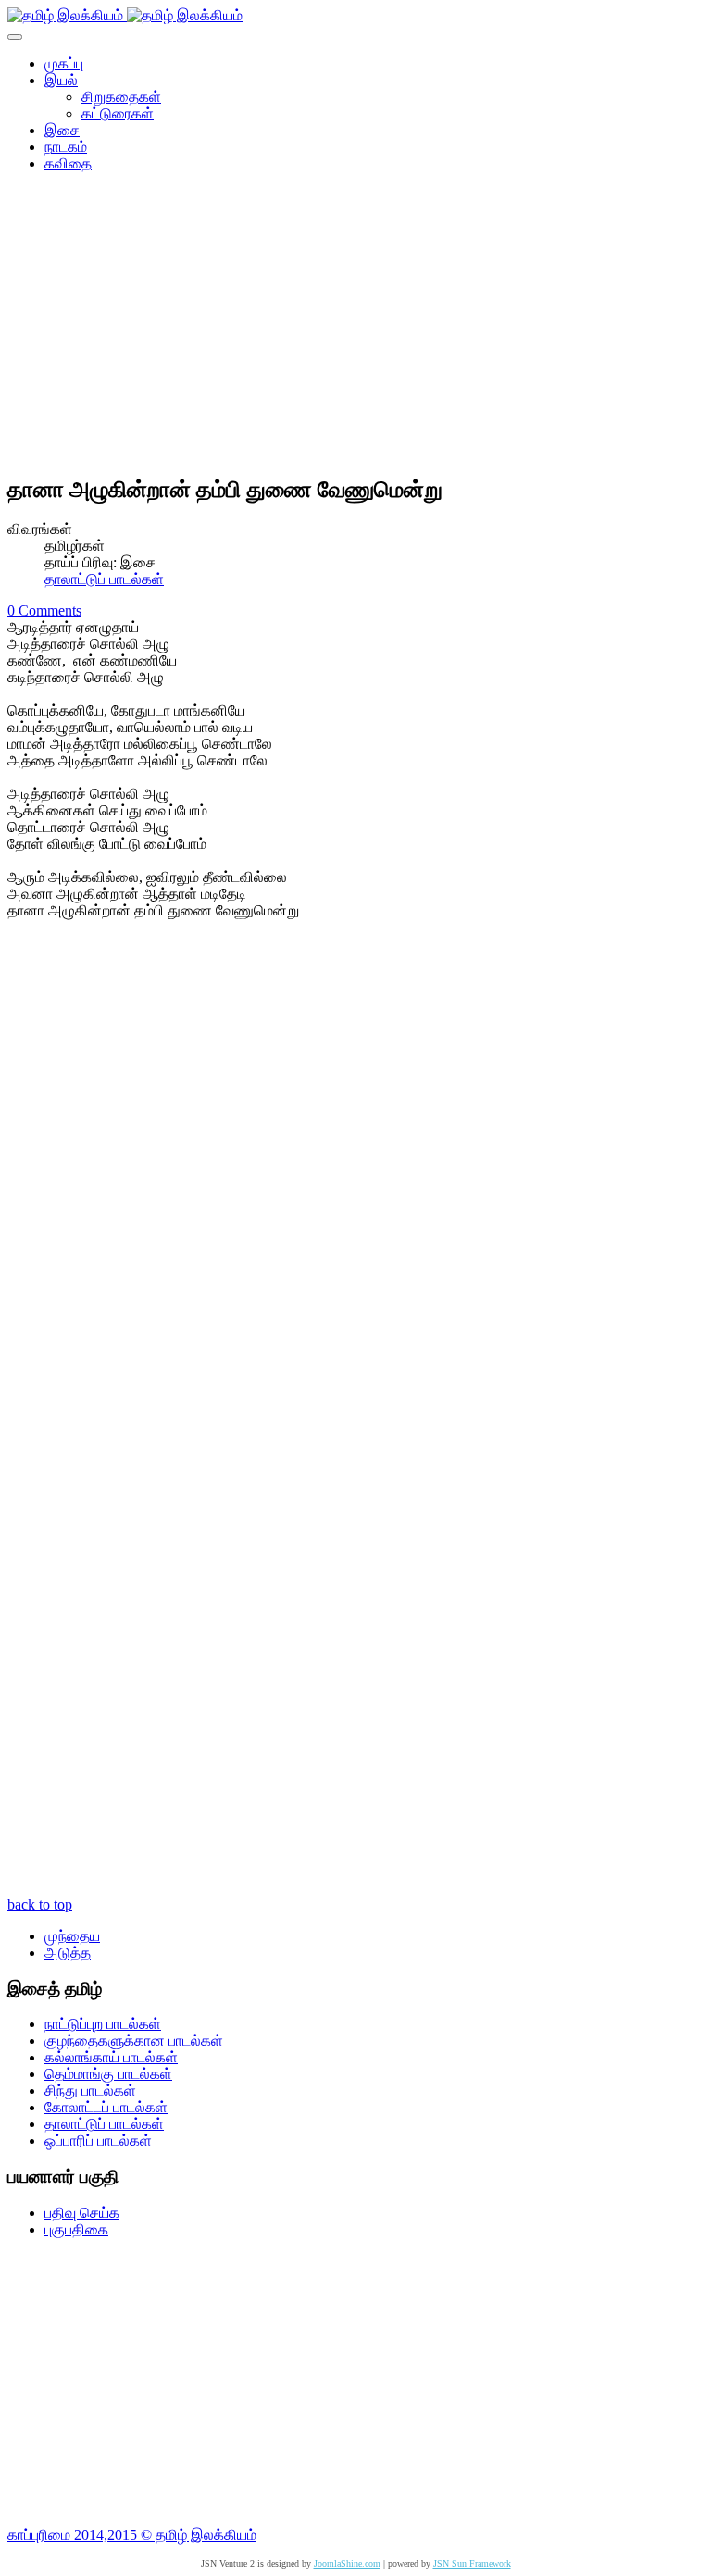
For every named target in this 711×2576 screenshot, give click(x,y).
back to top (40, 1904)
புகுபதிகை (76, 2229)
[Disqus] (355, 1167)
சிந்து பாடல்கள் (90, 2091)
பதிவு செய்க (82, 2213)
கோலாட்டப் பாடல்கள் (106, 2107)
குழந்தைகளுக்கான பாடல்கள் (134, 2041)
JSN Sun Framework (472, 2564)
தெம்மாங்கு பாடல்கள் (108, 2074)
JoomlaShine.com (347, 2564)
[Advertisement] (355, 330)
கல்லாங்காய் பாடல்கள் (111, 2057)
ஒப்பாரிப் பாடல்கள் (98, 2140)
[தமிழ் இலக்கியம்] (125, 15)
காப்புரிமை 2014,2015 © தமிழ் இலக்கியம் (132, 2535)
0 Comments (44, 610)
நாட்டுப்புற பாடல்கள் (103, 2024)
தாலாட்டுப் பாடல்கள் (104, 579)
